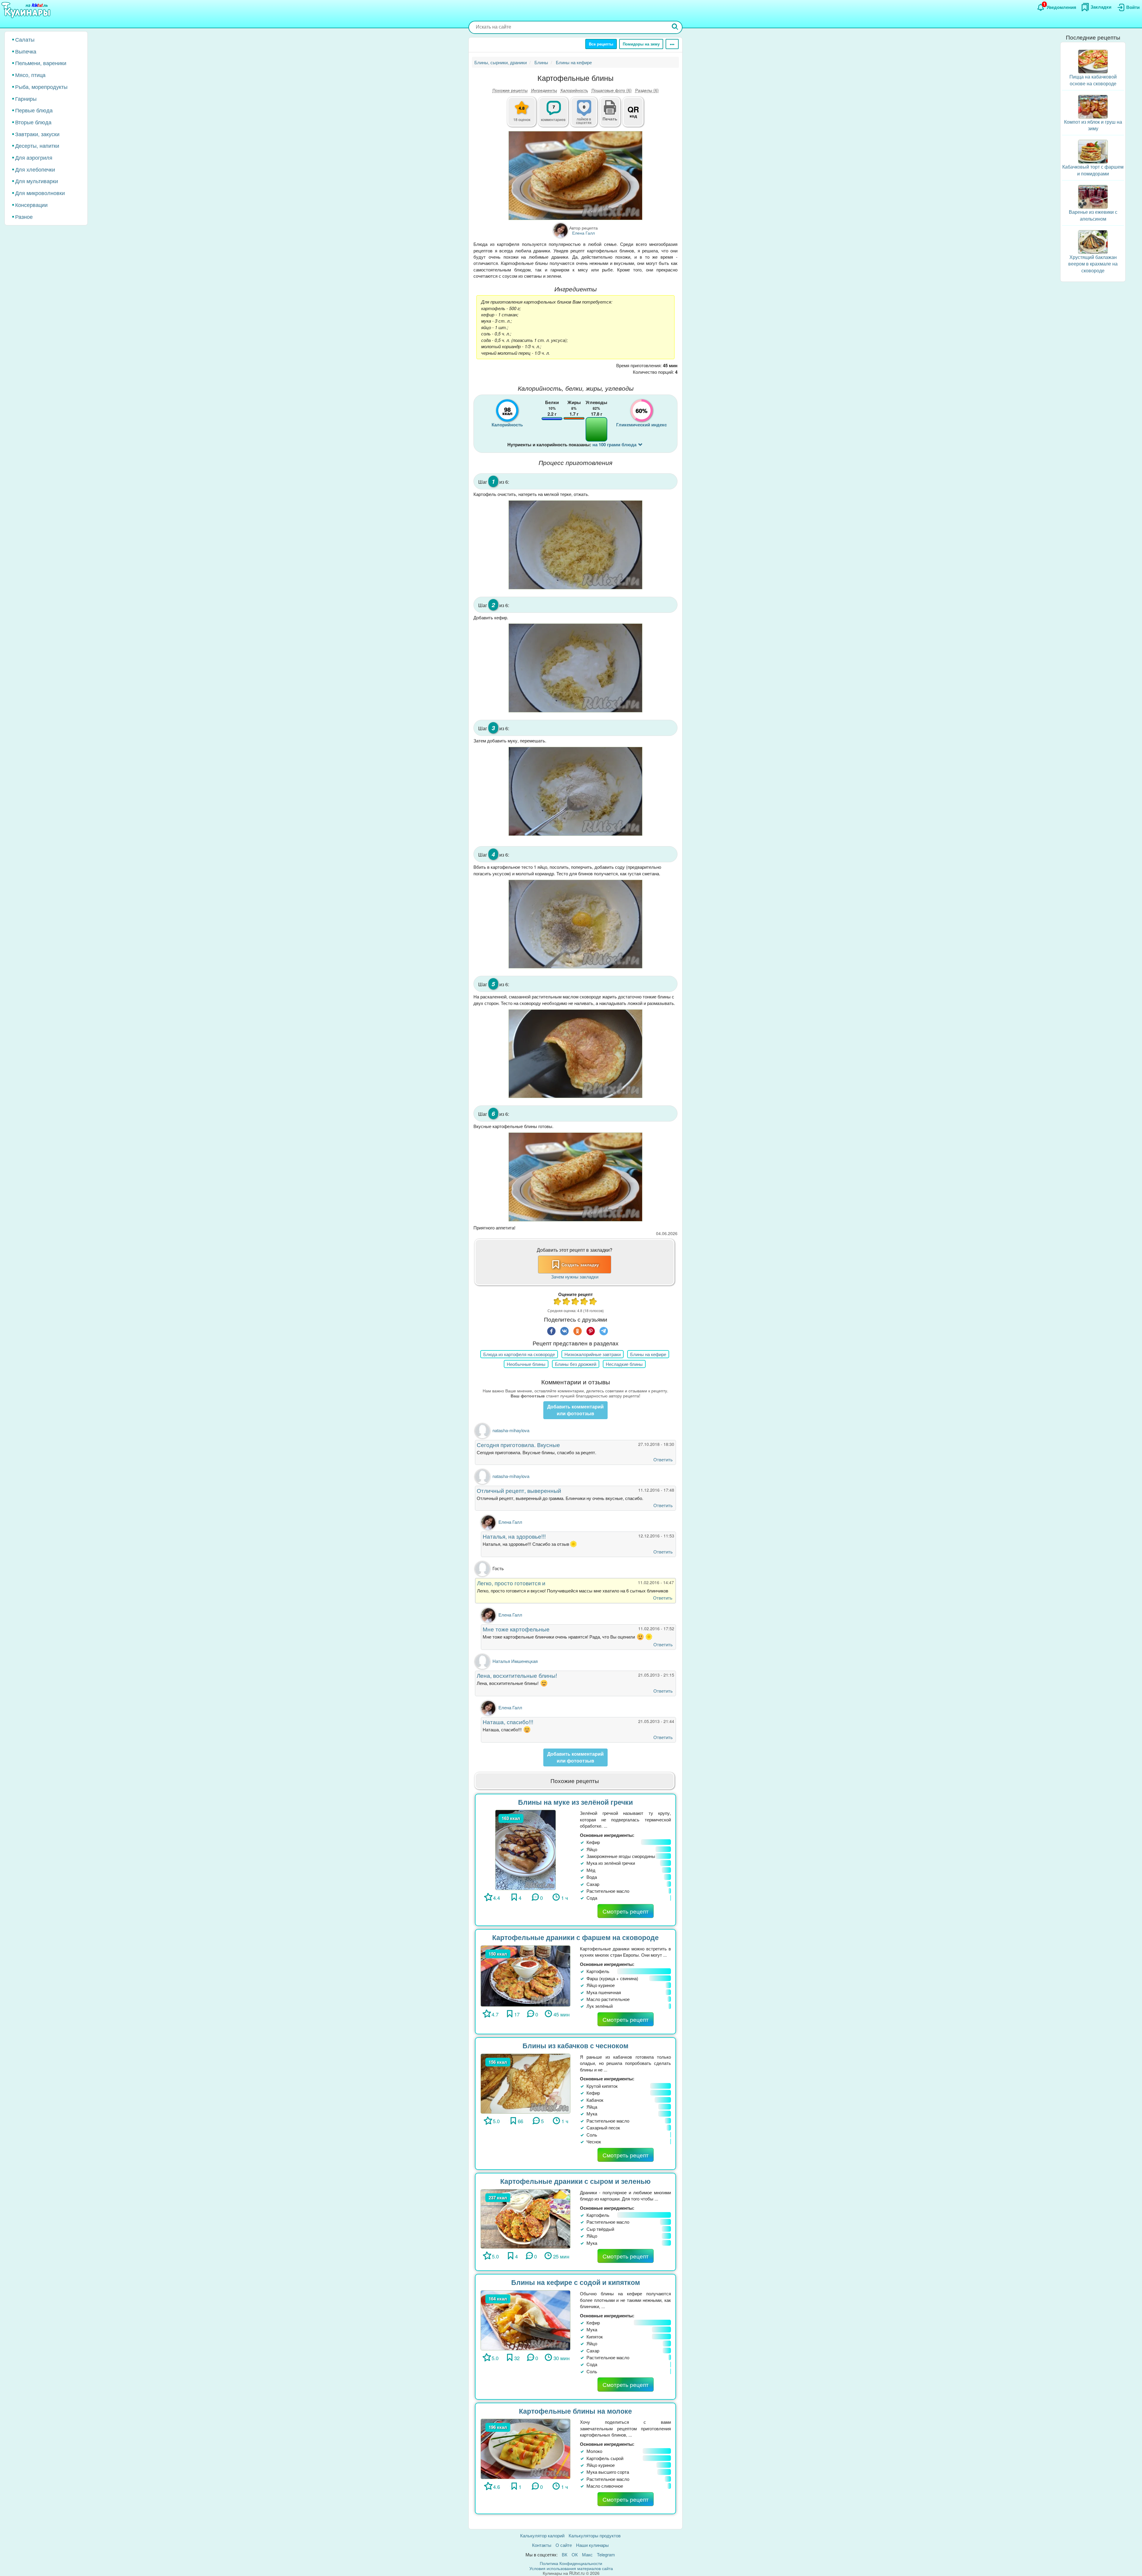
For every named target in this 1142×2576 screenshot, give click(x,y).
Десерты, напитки (37, 145)
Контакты (542, 2545)
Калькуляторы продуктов (595, 2535)
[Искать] (675, 27)
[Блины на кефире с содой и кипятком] (525, 2320)
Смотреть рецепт (626, 1911)
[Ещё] (672, 44)
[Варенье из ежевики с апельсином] (1093, 196)
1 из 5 (558, 1302)
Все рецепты (601, 44)
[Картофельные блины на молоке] (525, 2448)
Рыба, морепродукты (41, 87)
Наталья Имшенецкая (515, 1661)
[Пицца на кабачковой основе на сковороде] (1093, 61)
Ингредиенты (544, 90)
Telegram (606, 2554)
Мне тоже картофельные (516, 1629)
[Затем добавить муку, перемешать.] (575, 791)
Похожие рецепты (510, 90)
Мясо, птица (30, 75)
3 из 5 (575, 1302)
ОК (575, 2554)
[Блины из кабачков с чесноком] (525, 2083)
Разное (24, 216)
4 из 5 (584, 1302)
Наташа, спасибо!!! (508, 1722)
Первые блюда (34, 110)
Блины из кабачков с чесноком (575, 2045)
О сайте (564, 2545)
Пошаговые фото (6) (612, 90)
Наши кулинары (592, 2545)
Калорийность (574, 90)
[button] (610, 118)
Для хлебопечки (35, 169)
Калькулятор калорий (542, 2535)
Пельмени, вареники (41, 63)
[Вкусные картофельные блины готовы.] (575, 1177)
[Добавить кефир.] (575, 668)
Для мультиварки (37, 181)
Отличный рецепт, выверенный (519, 1490)
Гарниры (26, 98)
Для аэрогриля (34, 157)
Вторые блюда (33, 122)
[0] (587, 115)
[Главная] (27, 10)
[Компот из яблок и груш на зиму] (1093, 106)
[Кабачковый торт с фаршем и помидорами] (1093, 151)
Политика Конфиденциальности (571, 2563)
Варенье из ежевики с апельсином (1093, 215)
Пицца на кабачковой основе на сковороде (1093, 80)
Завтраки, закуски (37, 134)
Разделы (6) (647, 90)
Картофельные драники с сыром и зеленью (575, 2181)
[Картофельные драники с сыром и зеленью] (525, 2218)
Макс (587, 2554)
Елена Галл (510, 1522)
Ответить (663, 1459)
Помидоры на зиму (641, 44)
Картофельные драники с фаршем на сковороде (575, 1937)
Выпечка (26, 51)
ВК (565, 2554)
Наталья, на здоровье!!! (514, 1536)
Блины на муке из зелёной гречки (575, 1802)
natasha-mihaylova (511, 1430)
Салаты (25, 39)
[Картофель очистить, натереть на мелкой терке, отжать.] (575, 545)
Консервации (31, 205)
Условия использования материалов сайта (571, 2568)
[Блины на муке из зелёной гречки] (525, 1849)
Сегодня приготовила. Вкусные (518, 1445)
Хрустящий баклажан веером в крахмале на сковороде (1093, 264)
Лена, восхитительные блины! (517, 1675)
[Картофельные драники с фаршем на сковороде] (525, 1975)
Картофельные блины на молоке (575, 2411)
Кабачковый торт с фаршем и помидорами (1093, 170)
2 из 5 (567, 1302)
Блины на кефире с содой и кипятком (576, 2282)
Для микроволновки (40, 193)
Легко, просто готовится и (511, 1583)
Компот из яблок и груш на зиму (1093, 125)
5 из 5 (593, 1302)
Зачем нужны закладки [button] (575, 1277)
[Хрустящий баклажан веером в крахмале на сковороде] (1093, 241)
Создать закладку (580, 1265)
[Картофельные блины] (575, 176)
